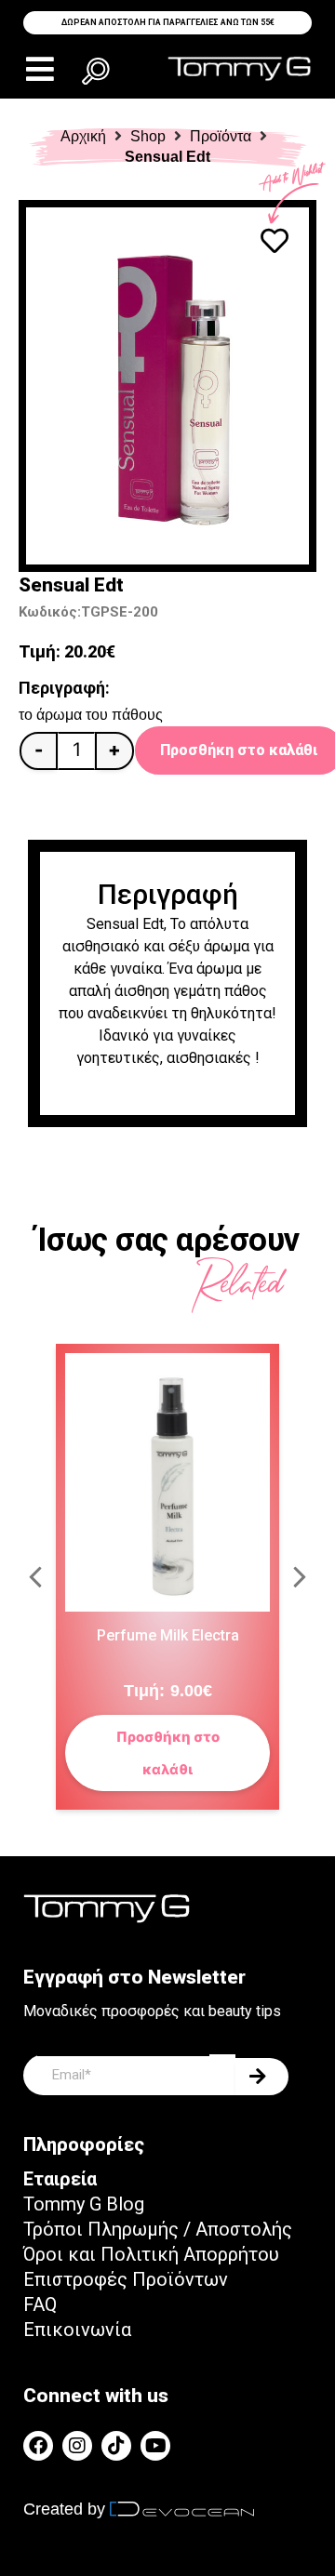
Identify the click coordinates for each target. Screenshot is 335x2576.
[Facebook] (38, 2446)
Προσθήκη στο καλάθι (168, 1753)
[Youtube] (155, 2446)
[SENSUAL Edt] (167, 386)
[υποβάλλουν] (262, 2077)
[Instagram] (77, 2446)
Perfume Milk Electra (168, 1635)
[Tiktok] (116, 2446)
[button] (40, 69)
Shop (148, 136)
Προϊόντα (221, 136)
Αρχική (83, 136)
